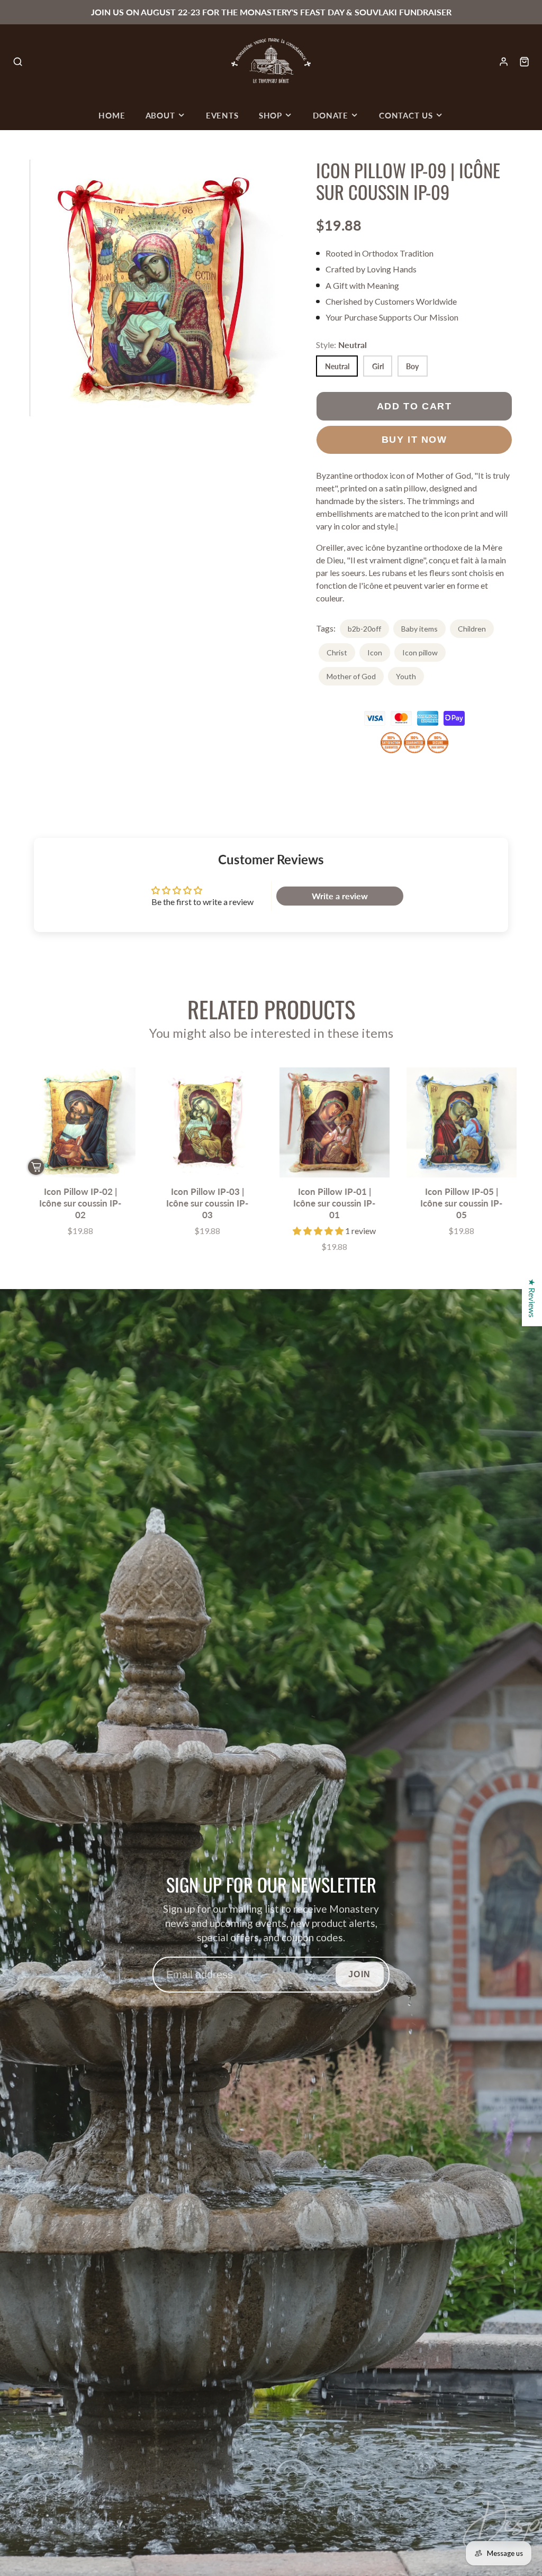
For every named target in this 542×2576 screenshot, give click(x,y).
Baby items (419, 629)
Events (222, 115)
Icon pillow (420, 652)
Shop (270, 115)
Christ (337, 652)
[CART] (524, 62)
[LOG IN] (504, 62)
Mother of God (351, 676)
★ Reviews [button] (532, 1298)
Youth (406, 676)
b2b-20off (364, 629)
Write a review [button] (340, 896)
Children (472, 629)
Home (112, 115)
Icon (375, 652)
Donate (331, 115)
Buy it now (414, 439)
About (160, 115)
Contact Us (406, 115)
